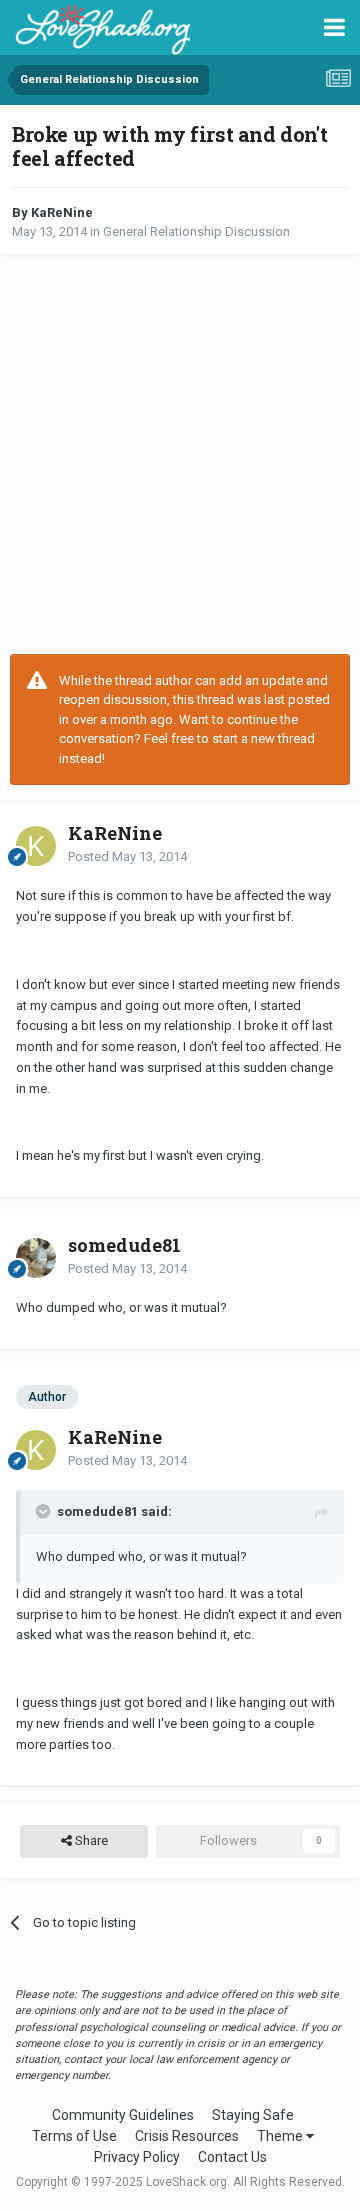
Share (90, 1840)
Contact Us (232, 2157)
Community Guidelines (123, 2115)
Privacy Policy (137, 2157)
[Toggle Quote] (45, 1511)
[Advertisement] (180, 454)
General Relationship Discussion (196, 231)
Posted (127, 856)
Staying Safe (253, 2115)
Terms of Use (74, 2136)
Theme (281, 2136)
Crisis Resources (187, 2136)
